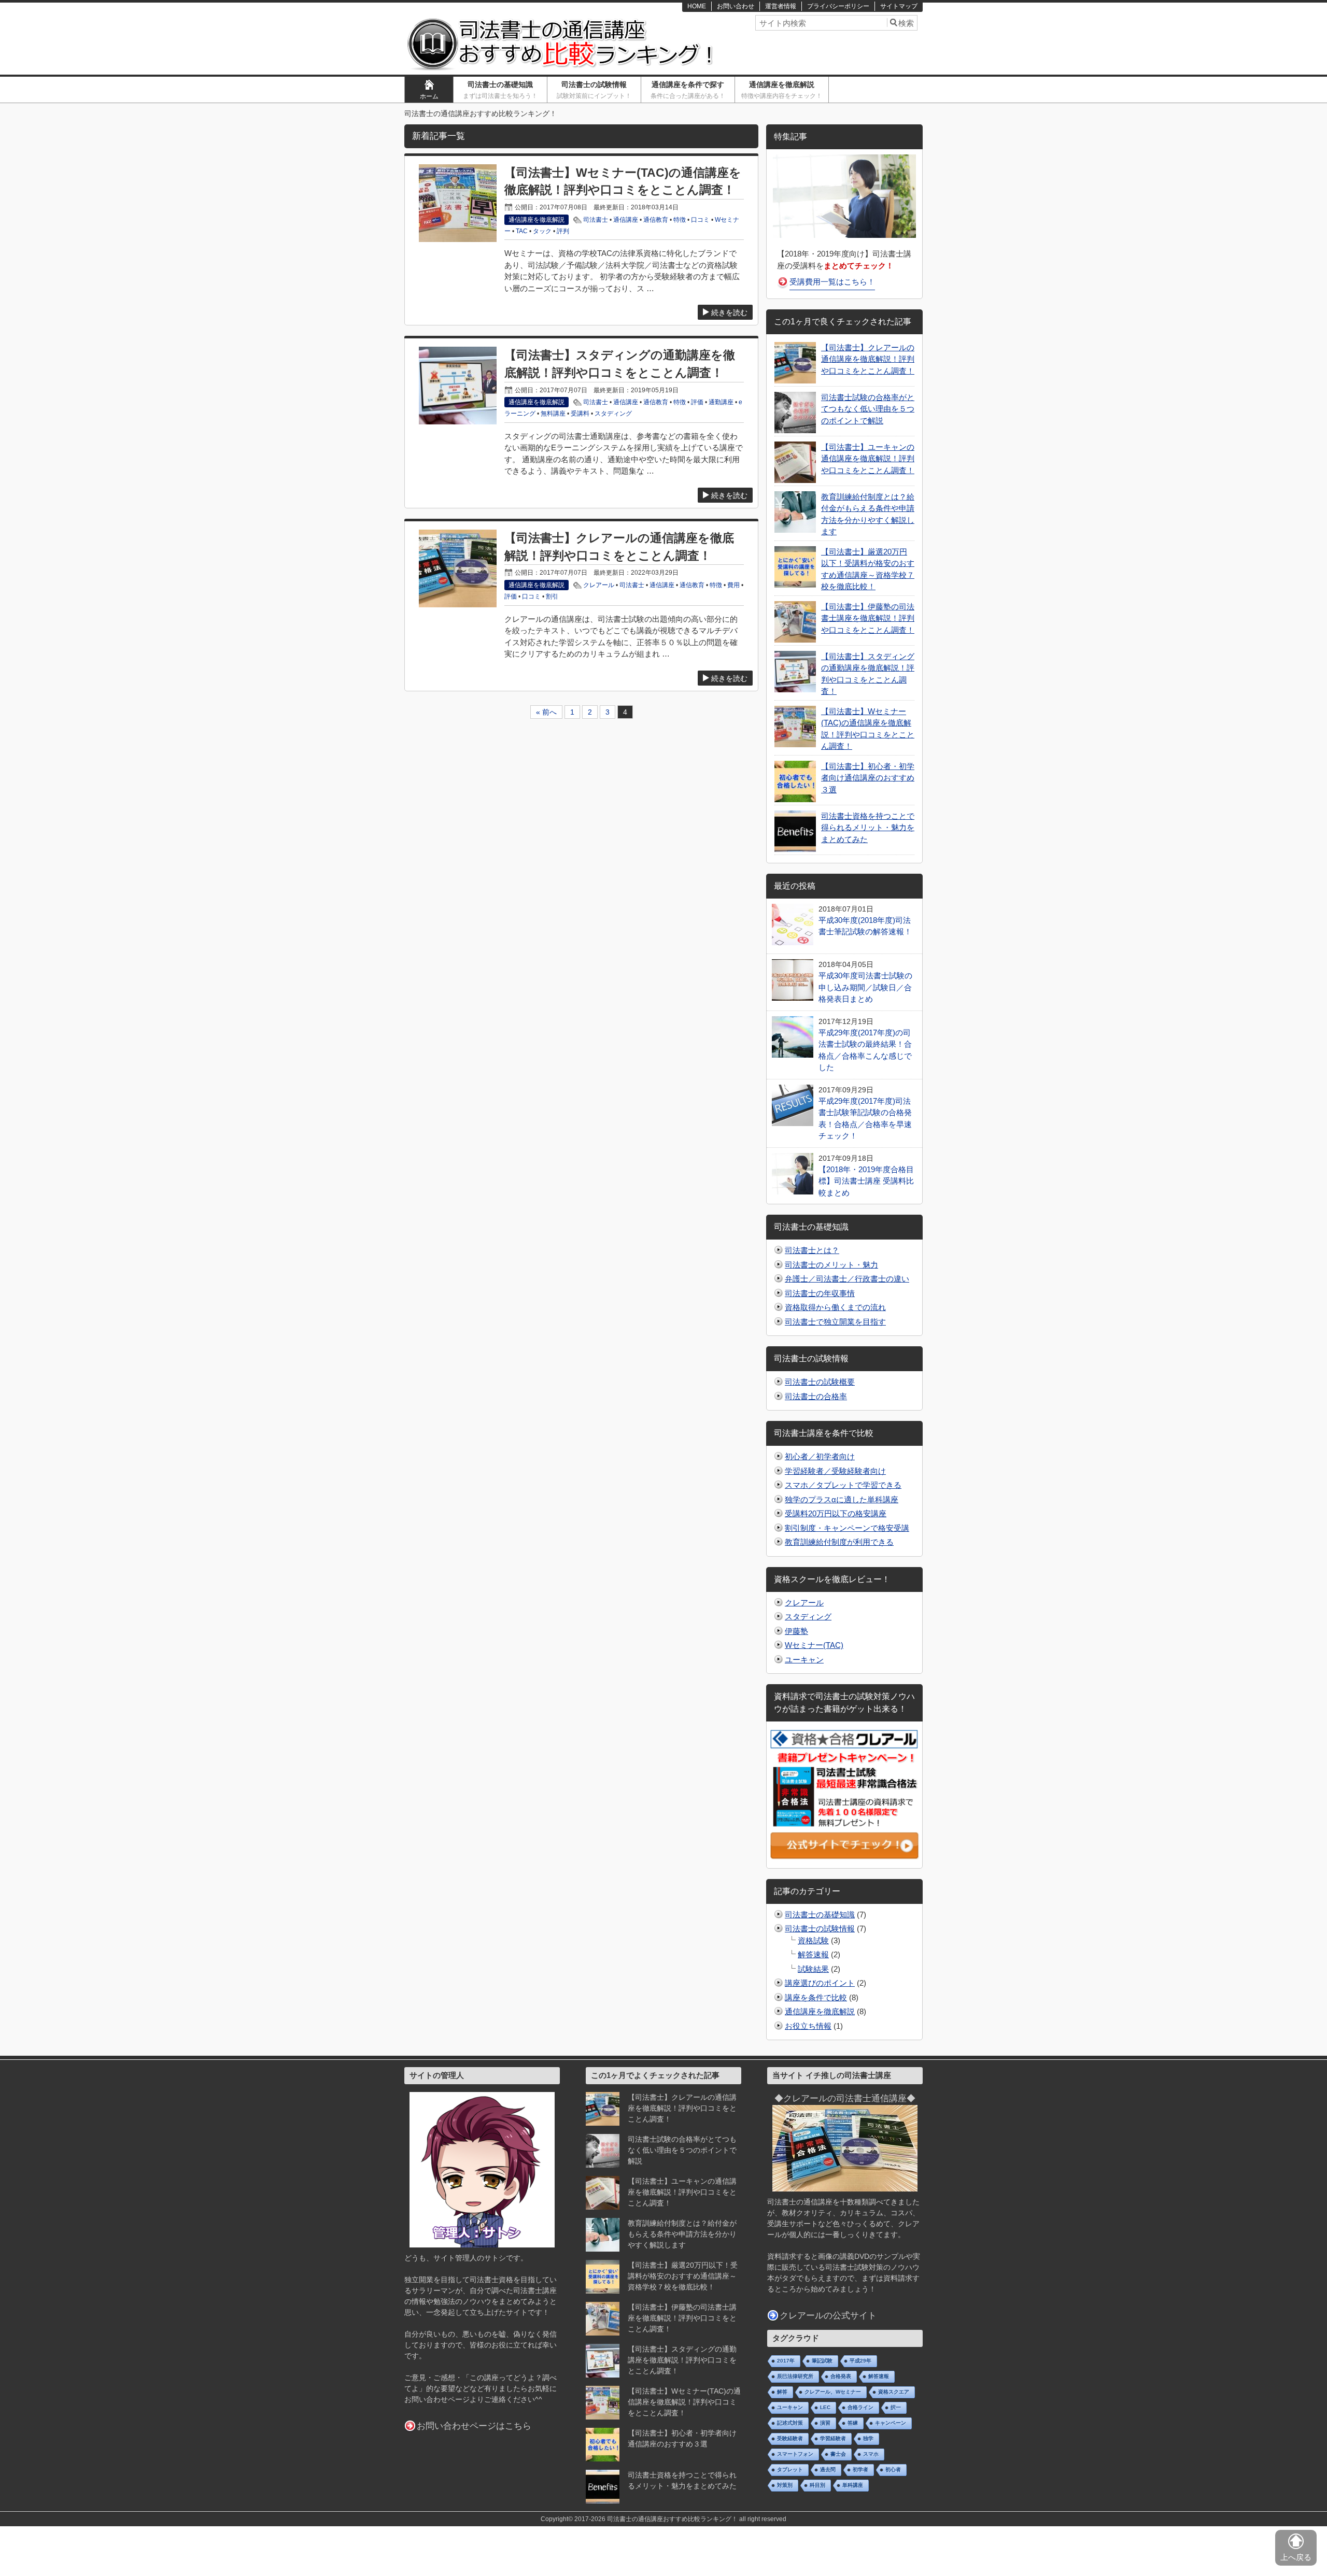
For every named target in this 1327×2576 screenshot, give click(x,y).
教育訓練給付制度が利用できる (839, 1542)
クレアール (599, 585)
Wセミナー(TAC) (814, 1645)
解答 (782, 2392)
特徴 (680, 220)
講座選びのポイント (820, 1983)
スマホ (871, 2454)
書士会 (838, 2454)
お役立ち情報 (808, 2026)
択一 (896, 2407)
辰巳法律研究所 (795, 2376)
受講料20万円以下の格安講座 (836, 1513)
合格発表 (841, 2376)
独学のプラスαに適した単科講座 (842, 1499)
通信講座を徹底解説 (782, 90)
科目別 (817, 2485)
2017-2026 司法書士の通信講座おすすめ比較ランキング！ (656, 2519)
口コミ (700, 220)
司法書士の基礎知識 (500, 90)
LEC (825, 2407)
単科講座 (853, 2485)
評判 (563, 231)
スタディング (613, 414)
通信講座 (626, 220)
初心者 (893, 2470)
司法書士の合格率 (816, 1396)
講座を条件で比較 (816, 1997)
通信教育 (656, 220)
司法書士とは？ (812, 1250)
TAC (522, 231)
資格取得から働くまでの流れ (835, 1307)
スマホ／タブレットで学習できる (843, 1485)
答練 (853, 2423)
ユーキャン (804, 1660)
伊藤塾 (796, 1631)
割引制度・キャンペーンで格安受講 (847, 1528)
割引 (552, 596)
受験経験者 (790, 2438)
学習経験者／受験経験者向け (835, 1471)
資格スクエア (894, 2392)
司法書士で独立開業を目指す (835, 1322)
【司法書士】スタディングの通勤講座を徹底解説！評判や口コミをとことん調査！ (682, 2360)
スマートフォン (795, 2454)
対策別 (785, 2485)
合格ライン (860, 2407)
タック (542, 231)
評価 (697, 402)
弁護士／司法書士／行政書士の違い (847, 1279)
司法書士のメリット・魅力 (831, 1265)
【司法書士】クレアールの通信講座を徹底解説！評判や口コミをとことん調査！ (868, 359)
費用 (733, 585)
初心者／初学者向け (820, 1456)
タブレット (790, 2470)
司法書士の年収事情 (820, 1293)
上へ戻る (1296, 2557)
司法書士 (596, 220)
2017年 (786, 2361)
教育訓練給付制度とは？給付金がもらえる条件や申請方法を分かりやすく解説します (682, 2234)
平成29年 (860, 2361)
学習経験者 (833, 2438)
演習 (825, 2423)
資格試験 (813, 1940)
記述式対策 (790, 2423)
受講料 (580, 414)
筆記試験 (822, 2361)
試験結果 (813, 1969)
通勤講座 (721, 402)
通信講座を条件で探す (688, 90)
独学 (868, 2438)
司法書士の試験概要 (820, 1382)
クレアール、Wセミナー (833, 2392)
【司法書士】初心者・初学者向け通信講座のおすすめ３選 (868, 778)
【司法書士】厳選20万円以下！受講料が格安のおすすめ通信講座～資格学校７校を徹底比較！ (683, 2276)
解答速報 (813, 1954)
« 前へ (546, 712)
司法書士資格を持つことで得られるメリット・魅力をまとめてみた (868, 828)
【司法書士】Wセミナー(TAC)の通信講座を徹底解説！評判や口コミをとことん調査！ (684, 2402)
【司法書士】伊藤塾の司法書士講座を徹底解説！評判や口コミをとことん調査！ (868, 618)
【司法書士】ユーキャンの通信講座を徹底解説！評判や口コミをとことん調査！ (868, 459)
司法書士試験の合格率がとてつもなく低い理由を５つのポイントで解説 (868, 409)
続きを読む (729, 312)
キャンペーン (891, 2423)
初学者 (860, 2470)
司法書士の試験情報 (594, 90)
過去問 (828, 2470)
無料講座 (553, 414)
